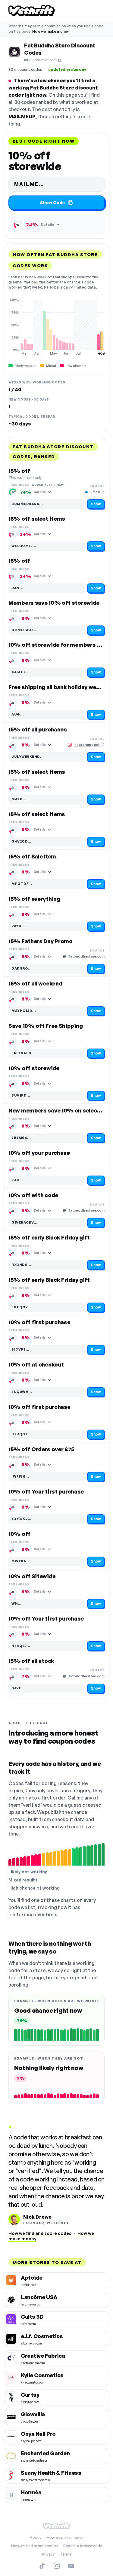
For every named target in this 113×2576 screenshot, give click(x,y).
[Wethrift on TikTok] (42, 2566)
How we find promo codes (35, 2546)
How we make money (50, 31)
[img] (56, 327)
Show (96, 504)
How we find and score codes (40, 2233)
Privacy (48, 2554)
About (36, 2537)
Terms (66, 2554)
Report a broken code (83, 2546)
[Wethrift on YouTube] (71, 2566)
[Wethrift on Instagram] (57, 2566)
